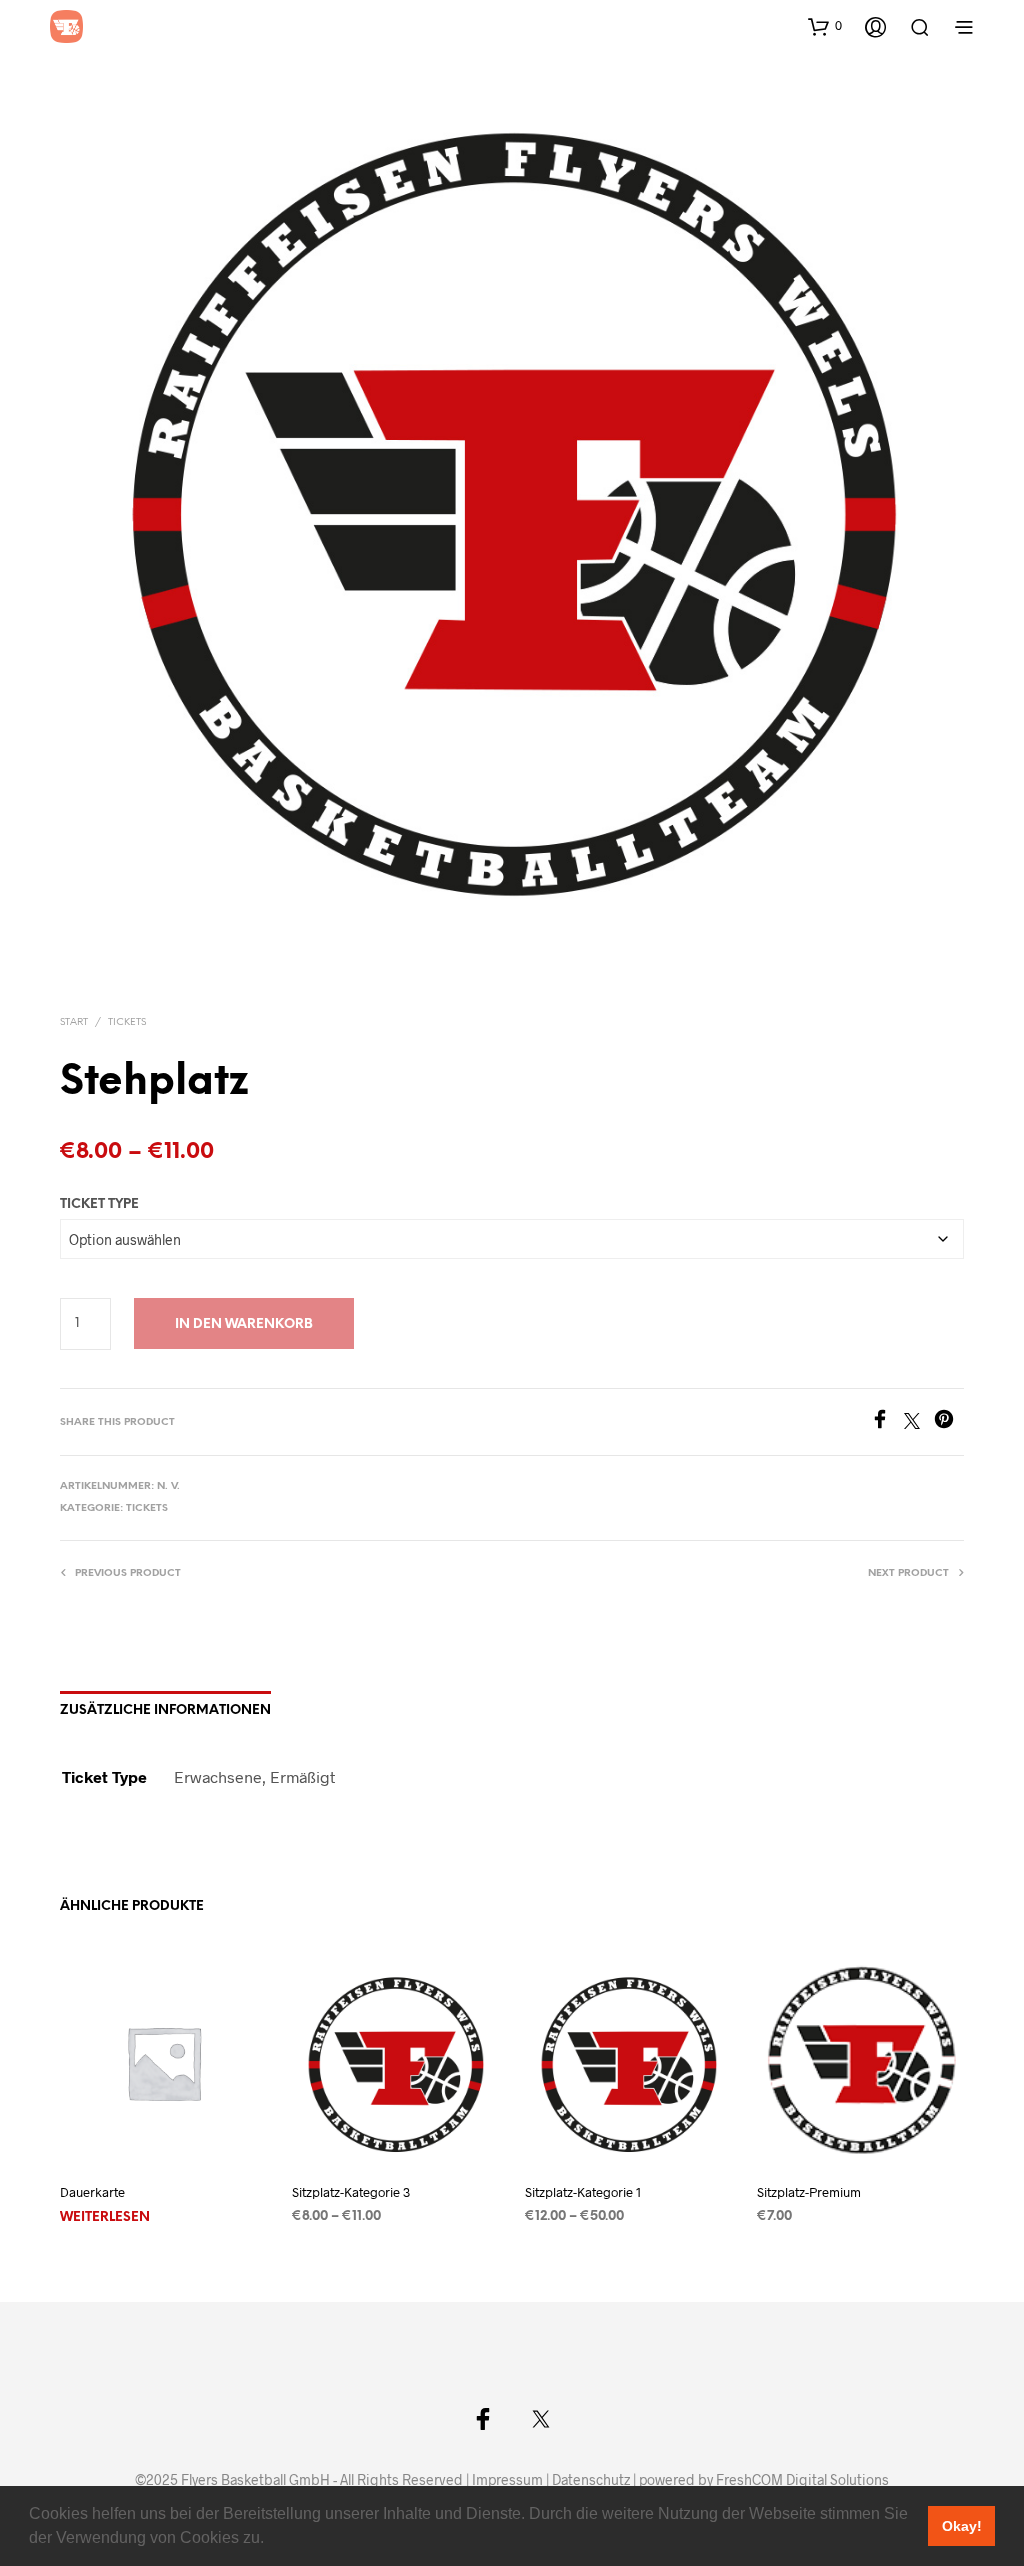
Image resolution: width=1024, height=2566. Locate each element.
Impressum (507, 2480)
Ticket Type (99, 1204)
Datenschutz (591, 2480)
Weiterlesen (105, 2218)
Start (74, 1022)
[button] (271, 2540)
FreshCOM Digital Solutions (802, 2480)
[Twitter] (919, 1422)
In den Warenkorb (244, 1324)
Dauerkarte (92, 2193)
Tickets (127, 1022)
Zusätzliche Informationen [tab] (165, 1710)
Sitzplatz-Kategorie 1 (583, 2193)
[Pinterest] (949, 1422)
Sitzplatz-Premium (809, 2193)
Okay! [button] (962, 2526)
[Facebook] (887, 1422)
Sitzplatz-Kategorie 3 (351, 2193)
